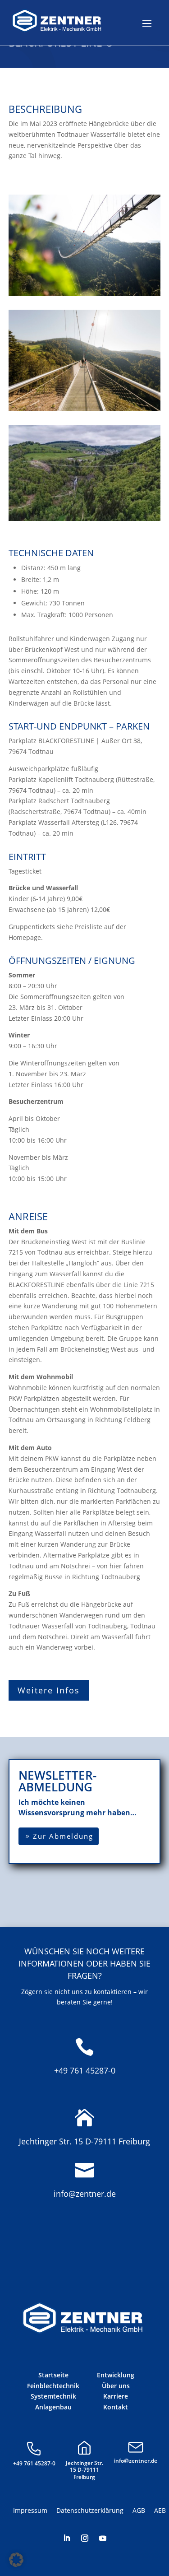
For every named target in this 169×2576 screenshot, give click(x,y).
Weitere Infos (49, 1690)
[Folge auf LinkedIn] (67, 2538)
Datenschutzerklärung (90, 2510)
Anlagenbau (53, 2407)
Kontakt (116, 2407)
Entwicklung (116, 2375)
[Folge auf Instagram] (85, 2538)
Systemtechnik (53, 2396)
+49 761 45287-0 (85, 2070)
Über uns (116, 2386)
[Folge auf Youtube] (103, 2538)
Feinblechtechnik (53, 2386)
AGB (139, 2510)
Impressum (30, 2510)
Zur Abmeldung (63, 1836)
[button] (16, 2560)
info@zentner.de (85, 2194)
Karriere (116, 2396)
